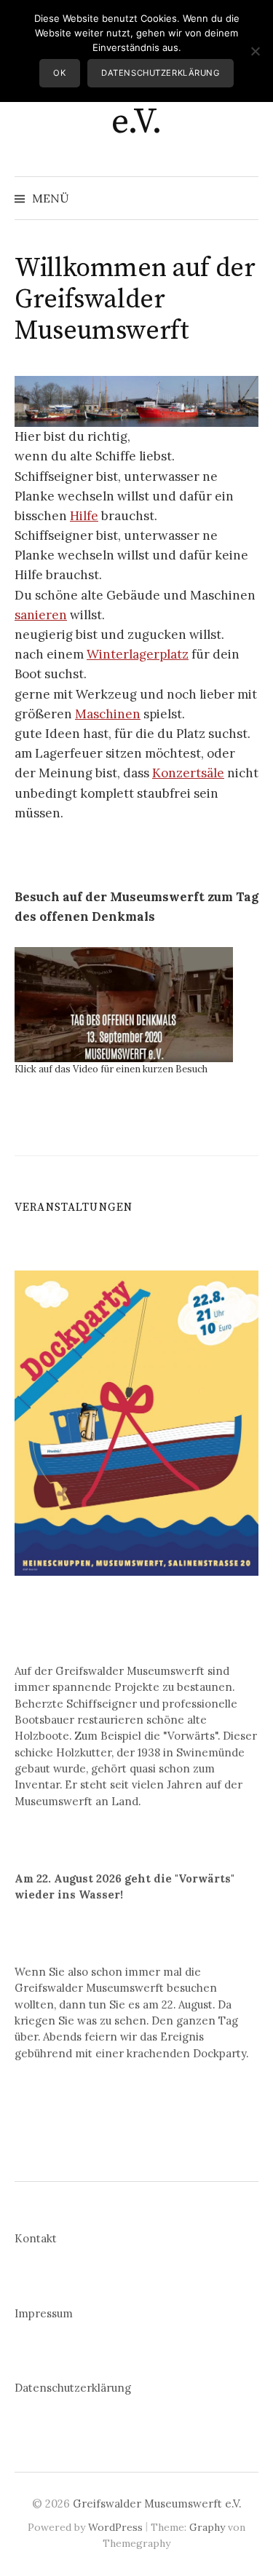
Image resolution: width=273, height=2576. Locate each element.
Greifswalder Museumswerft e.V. (157, 2504)
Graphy (207, 2527)
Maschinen (108, 714)
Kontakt (36, 2238)
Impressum (44, 2313)
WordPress (115, 2527)
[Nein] (255, 51)
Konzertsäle (188, 773)
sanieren (41, 615)
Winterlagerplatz (138, 654)
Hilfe (84, 516)
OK (59, 73)
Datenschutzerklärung (73, 2388)
